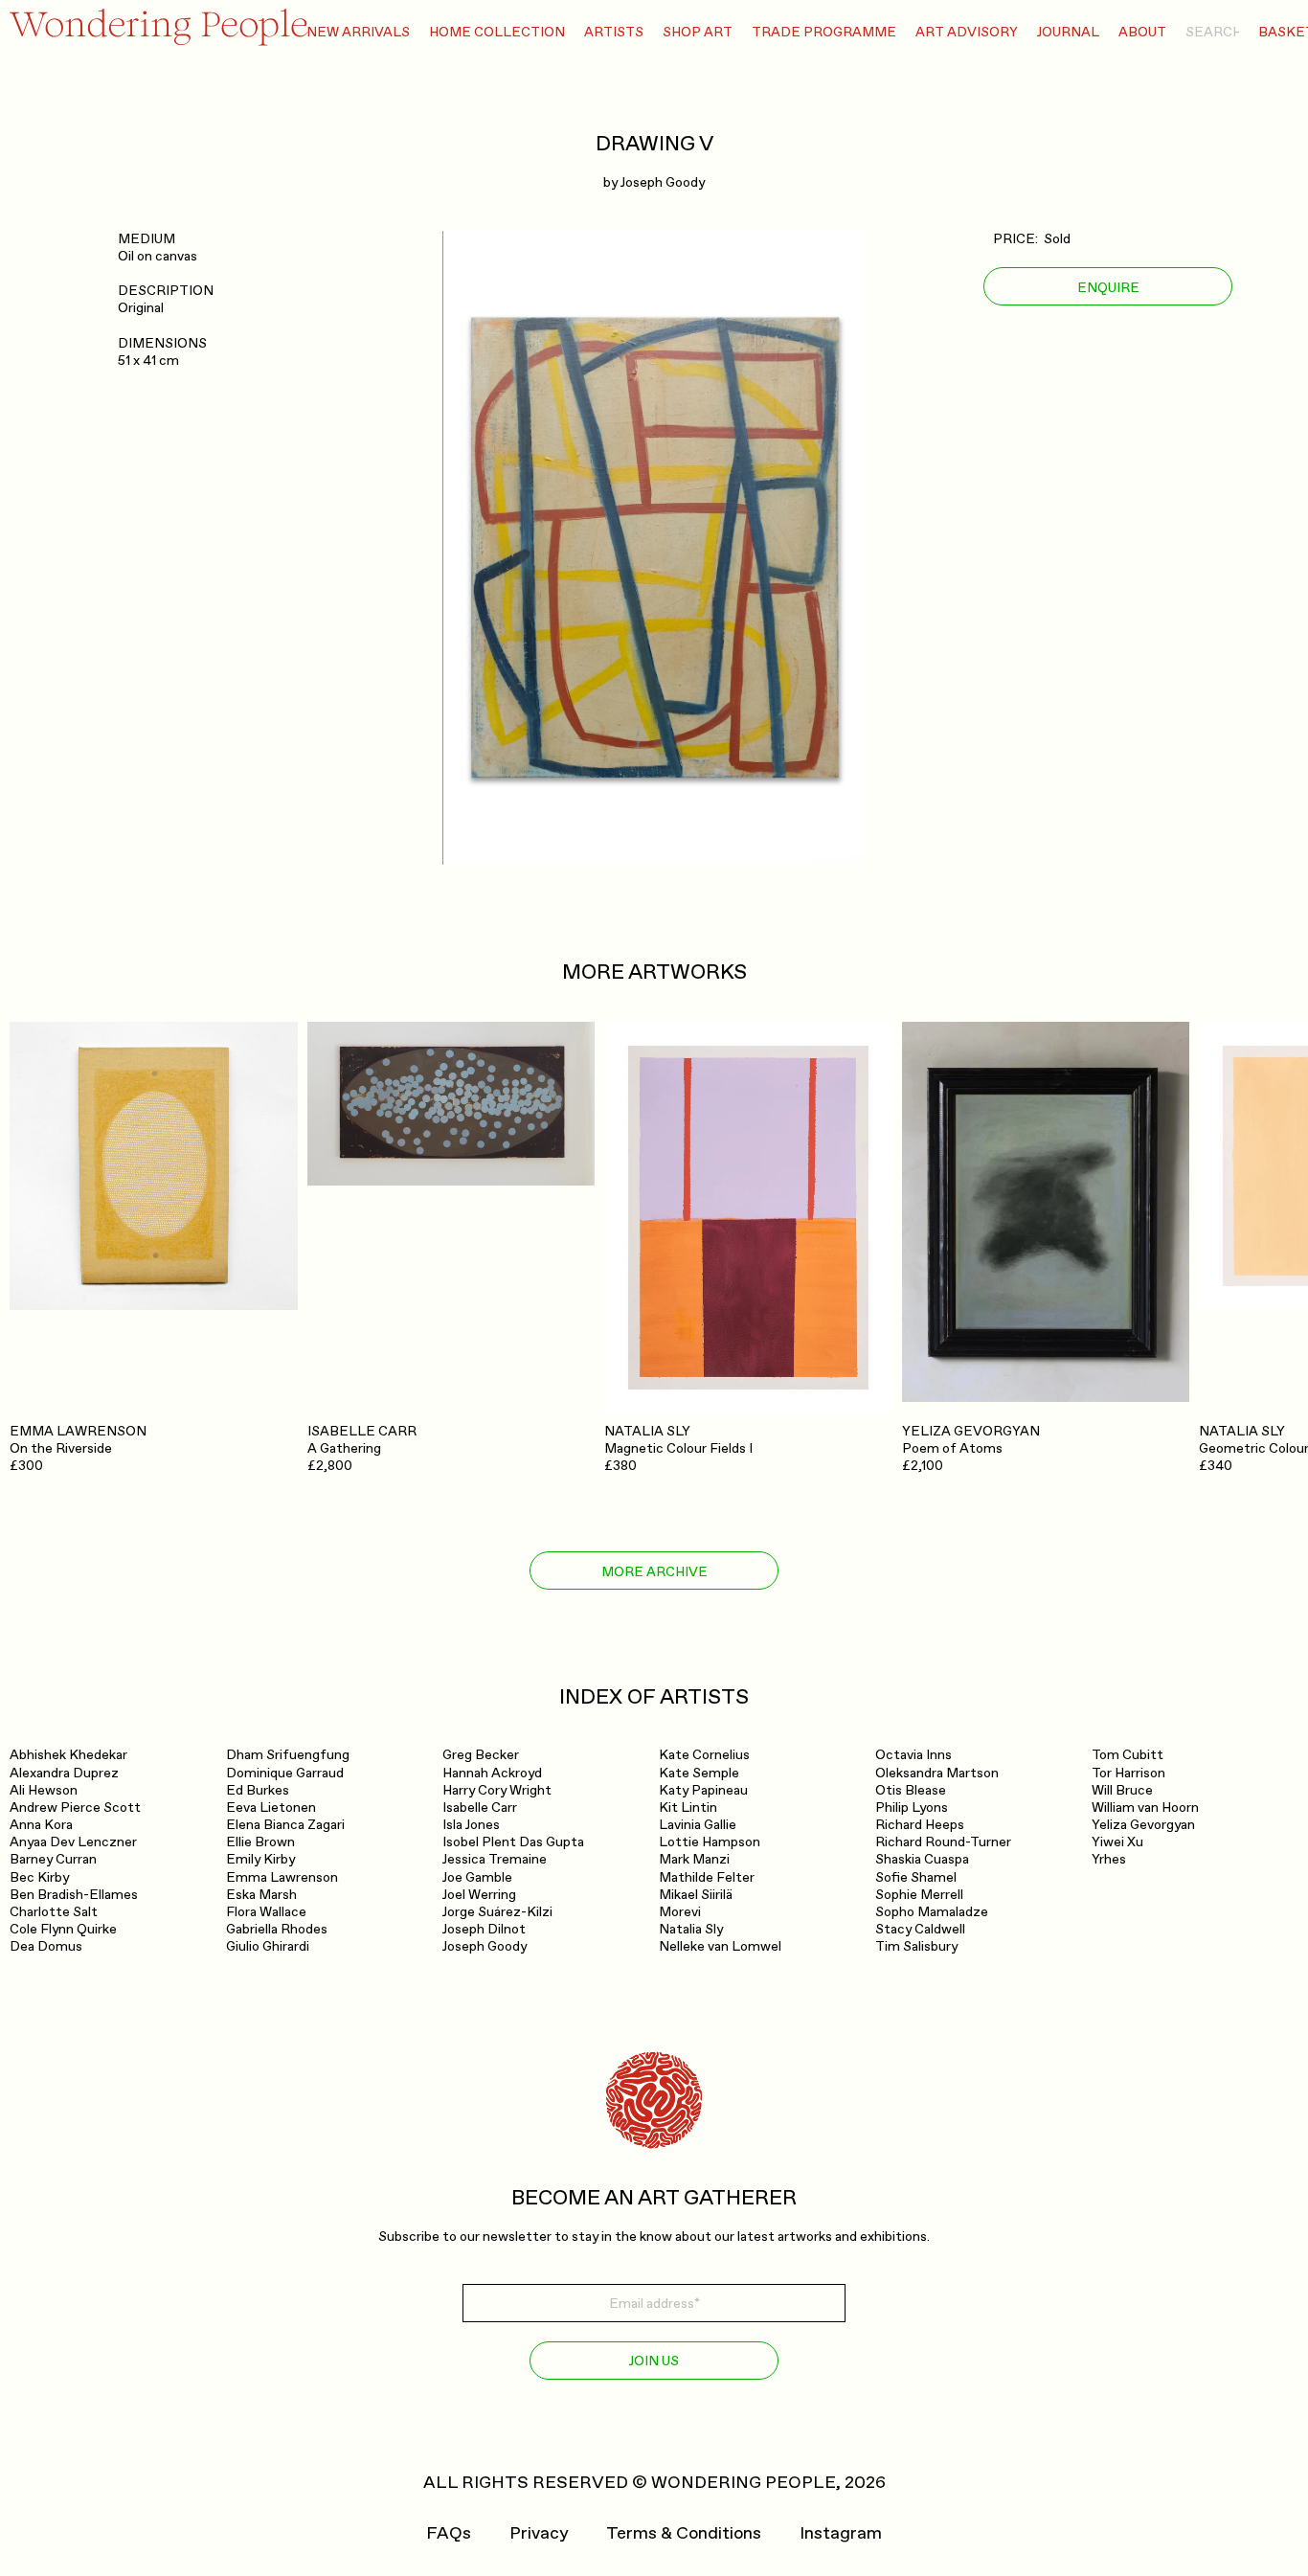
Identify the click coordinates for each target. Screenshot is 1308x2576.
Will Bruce (1122, 1790)
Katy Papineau (703, 1790)
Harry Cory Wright (497, 1790)
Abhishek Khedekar (68, 1755)
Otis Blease (911, 1790)
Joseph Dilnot (484, 1929)
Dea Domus (46, 1946)
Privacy (539, 2534)
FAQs (449, 2534)
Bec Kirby (39, 1877)
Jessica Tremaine (495, 1859)
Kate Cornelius (704, 1755)
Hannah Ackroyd (492, 1773)
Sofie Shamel (916, 1877)
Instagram (841, 2534)
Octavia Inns (913, 1755)
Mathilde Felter (707, 1877)
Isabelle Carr (480, 1808)
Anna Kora (41, 1825)
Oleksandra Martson (937, 1773)
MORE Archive (654, 1572)
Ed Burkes (258, 1790)
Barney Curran (53, 1859)
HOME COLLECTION (497, 32)
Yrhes (1109, 1859)
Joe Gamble (477, 1877)
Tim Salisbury (916, 1946)
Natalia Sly (691, 1929)
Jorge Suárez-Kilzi (497, 1912)
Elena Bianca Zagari (285, 1825)
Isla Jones (471, 1825)
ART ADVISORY (967, 32)
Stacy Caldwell (920, 1929)
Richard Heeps (920, 1825)
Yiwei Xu (1117, 1842)
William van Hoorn (1145, 1808)
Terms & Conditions (684, 2534)
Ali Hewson (44, 1790)
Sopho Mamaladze (932, 1912)
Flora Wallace (266, 1912)
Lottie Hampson (710, 1842)
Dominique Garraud (285, 1773)
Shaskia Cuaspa (922, 1859)
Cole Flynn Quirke (63, 1929)
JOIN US (654, 2361)
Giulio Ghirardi (268, 1946)
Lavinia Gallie (698, 1825)
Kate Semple (699, 1773)
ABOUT (1142, 32)
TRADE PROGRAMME (824, 32)
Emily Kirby (260, 1859)
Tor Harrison (1128, 1773)
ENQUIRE (1108, 287)
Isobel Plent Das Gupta (513, 1842)
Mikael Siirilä (696, 1895)
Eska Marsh (261, 1895)
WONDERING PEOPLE (744, 2483)
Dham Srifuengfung (288, 1755)
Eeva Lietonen (271, 1808)
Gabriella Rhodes (277, 1929)
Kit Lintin (688, 1808)
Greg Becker (481, 1755)
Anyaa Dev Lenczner (73, 1842)
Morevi (680, 1912)
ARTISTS (614, 32)
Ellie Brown (260, 1842)
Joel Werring (479, 1895)
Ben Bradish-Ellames (74, 1895)
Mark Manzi (694, 1859)
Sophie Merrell (919, 1895)
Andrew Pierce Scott (75, 1808)
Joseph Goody (663, 182)
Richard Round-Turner (943, 1842)
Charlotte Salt (54, 1912)
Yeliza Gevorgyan (1143, 1825)
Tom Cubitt (1128, 1755)
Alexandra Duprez (64, 1773)
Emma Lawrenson (282, 1877)
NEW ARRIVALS (358, 32)
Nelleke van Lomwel (720, 1946)
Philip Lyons (912, 1808)
